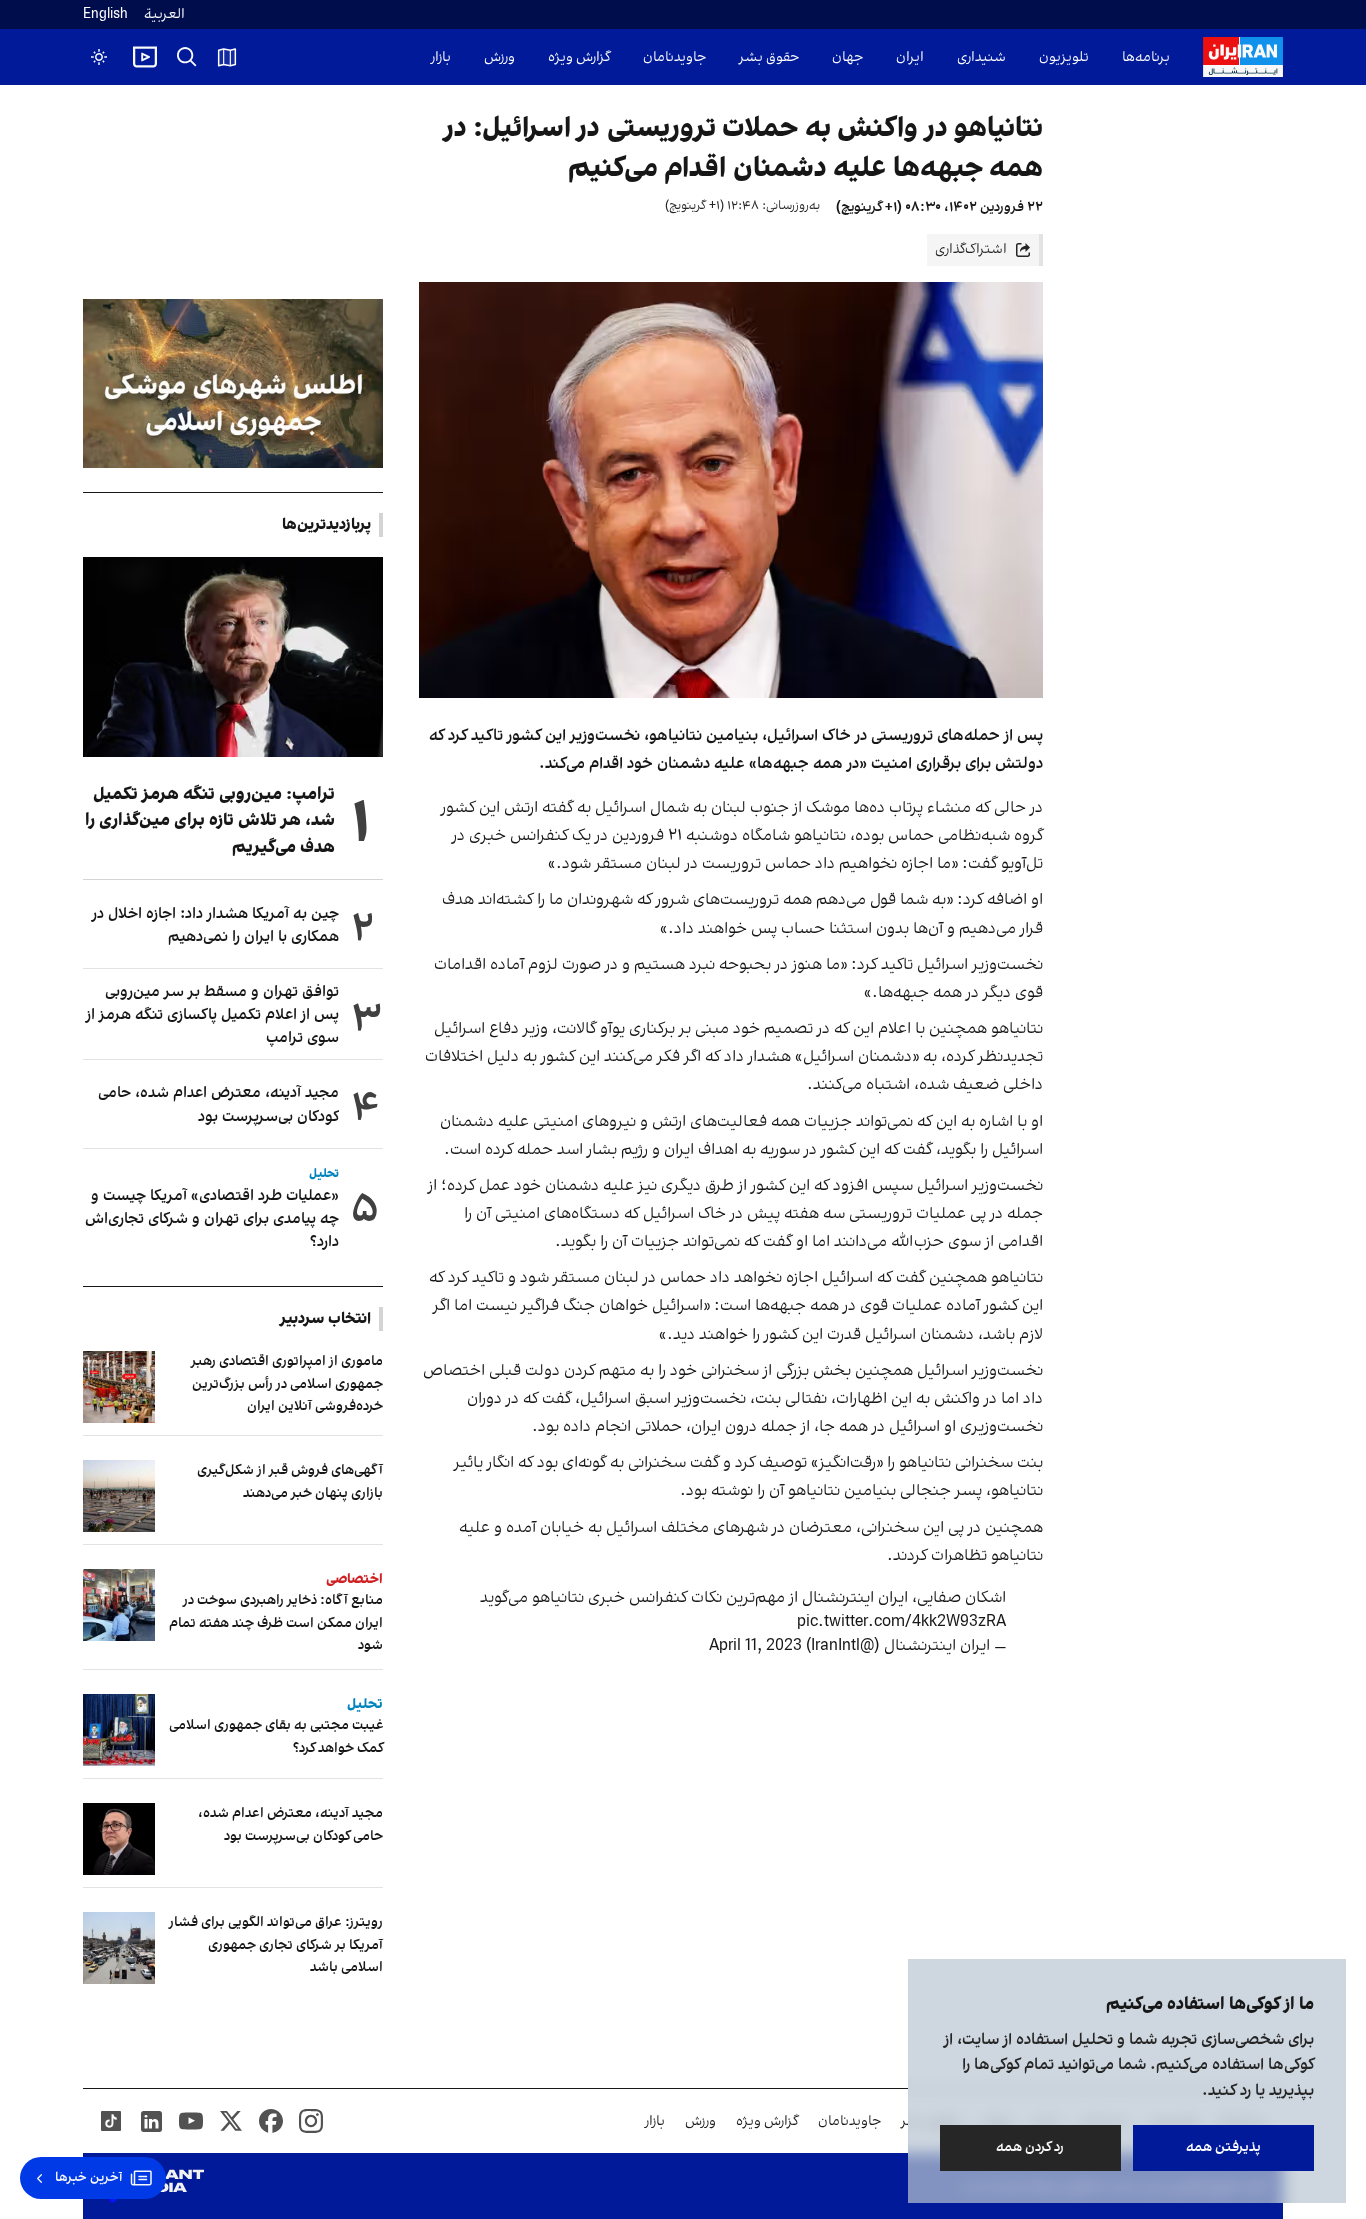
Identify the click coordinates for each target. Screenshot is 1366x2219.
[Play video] (145, 57)
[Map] (227, 57)
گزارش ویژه (579, 57)
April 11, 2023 (755, 1646)
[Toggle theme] (99, 57)
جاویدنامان (674, 57)
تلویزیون (1064, 57)
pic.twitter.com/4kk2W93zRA (901, 1622)
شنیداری (981, 57)
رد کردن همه (1031, 2147)
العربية (164, 14)
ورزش (499, 57)
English (105, 14)
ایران (910, 57)
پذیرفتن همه (1223, 2147)
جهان (847, 57)
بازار (441, 57)
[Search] (187, 57)
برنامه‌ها (1146, 57)
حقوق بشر (769, 57)
